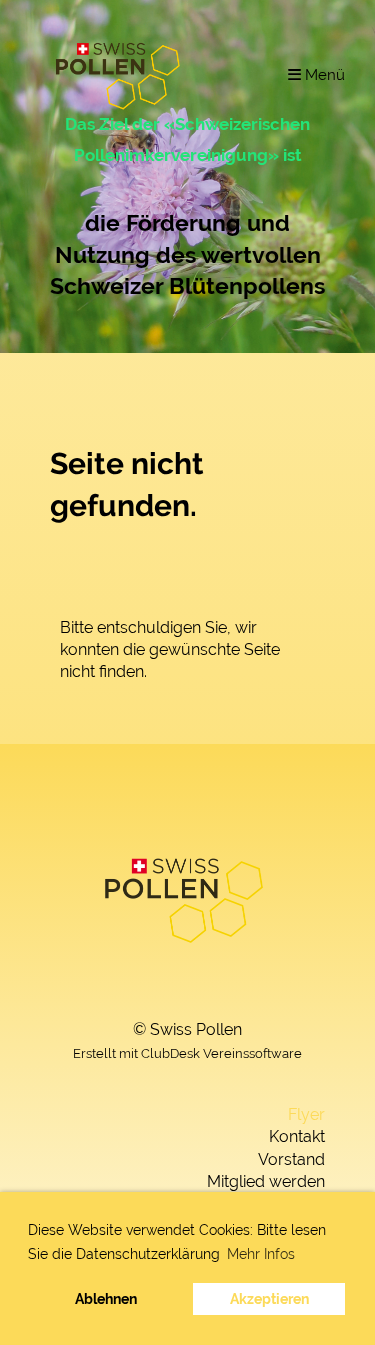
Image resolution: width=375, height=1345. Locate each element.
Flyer (306, 1114)
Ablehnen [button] (106, 1298)
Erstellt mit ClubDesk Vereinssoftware (187, 1053)
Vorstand (291, 1159)
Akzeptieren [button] (269, 1298)
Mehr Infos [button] (261, 1254)
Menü (323, 75)
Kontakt (297, 1136)
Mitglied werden (266, 1181)
